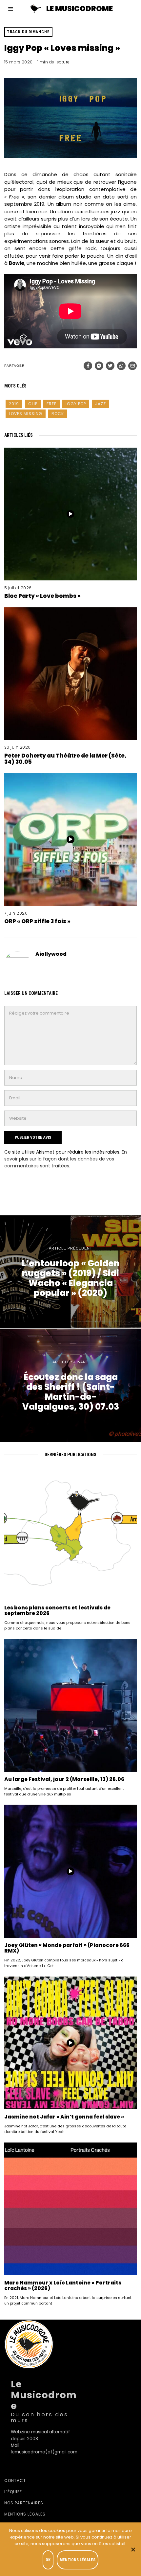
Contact (15, 2481)
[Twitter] (110, 366)
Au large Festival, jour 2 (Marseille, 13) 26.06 (64, 1779)
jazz (101, 404)
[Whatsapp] (121, 366)
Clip (33, 404)
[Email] (132, 366)
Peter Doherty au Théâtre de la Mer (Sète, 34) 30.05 (65, 759)
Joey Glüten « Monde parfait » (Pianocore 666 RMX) (67, 1948)
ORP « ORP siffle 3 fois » (37, 921)
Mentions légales (25, 2514)
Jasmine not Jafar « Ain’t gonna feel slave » (64, 2117)
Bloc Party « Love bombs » (42, 596)
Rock (58, 414)
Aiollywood (51, 954)
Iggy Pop (76, 404)
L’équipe (13, 2492)
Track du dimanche (28, 32)
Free (51, 404)
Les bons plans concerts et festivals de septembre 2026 (57, 1611)
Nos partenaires (24, 2503)
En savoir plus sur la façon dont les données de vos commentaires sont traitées (66, 1159)
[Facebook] (88, 366)
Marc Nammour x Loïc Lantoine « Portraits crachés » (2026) (63, 2286)
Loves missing (26, 414)
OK (48, 2560)
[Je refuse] (133, 2549)
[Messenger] (99, 366)
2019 (14, 404)
